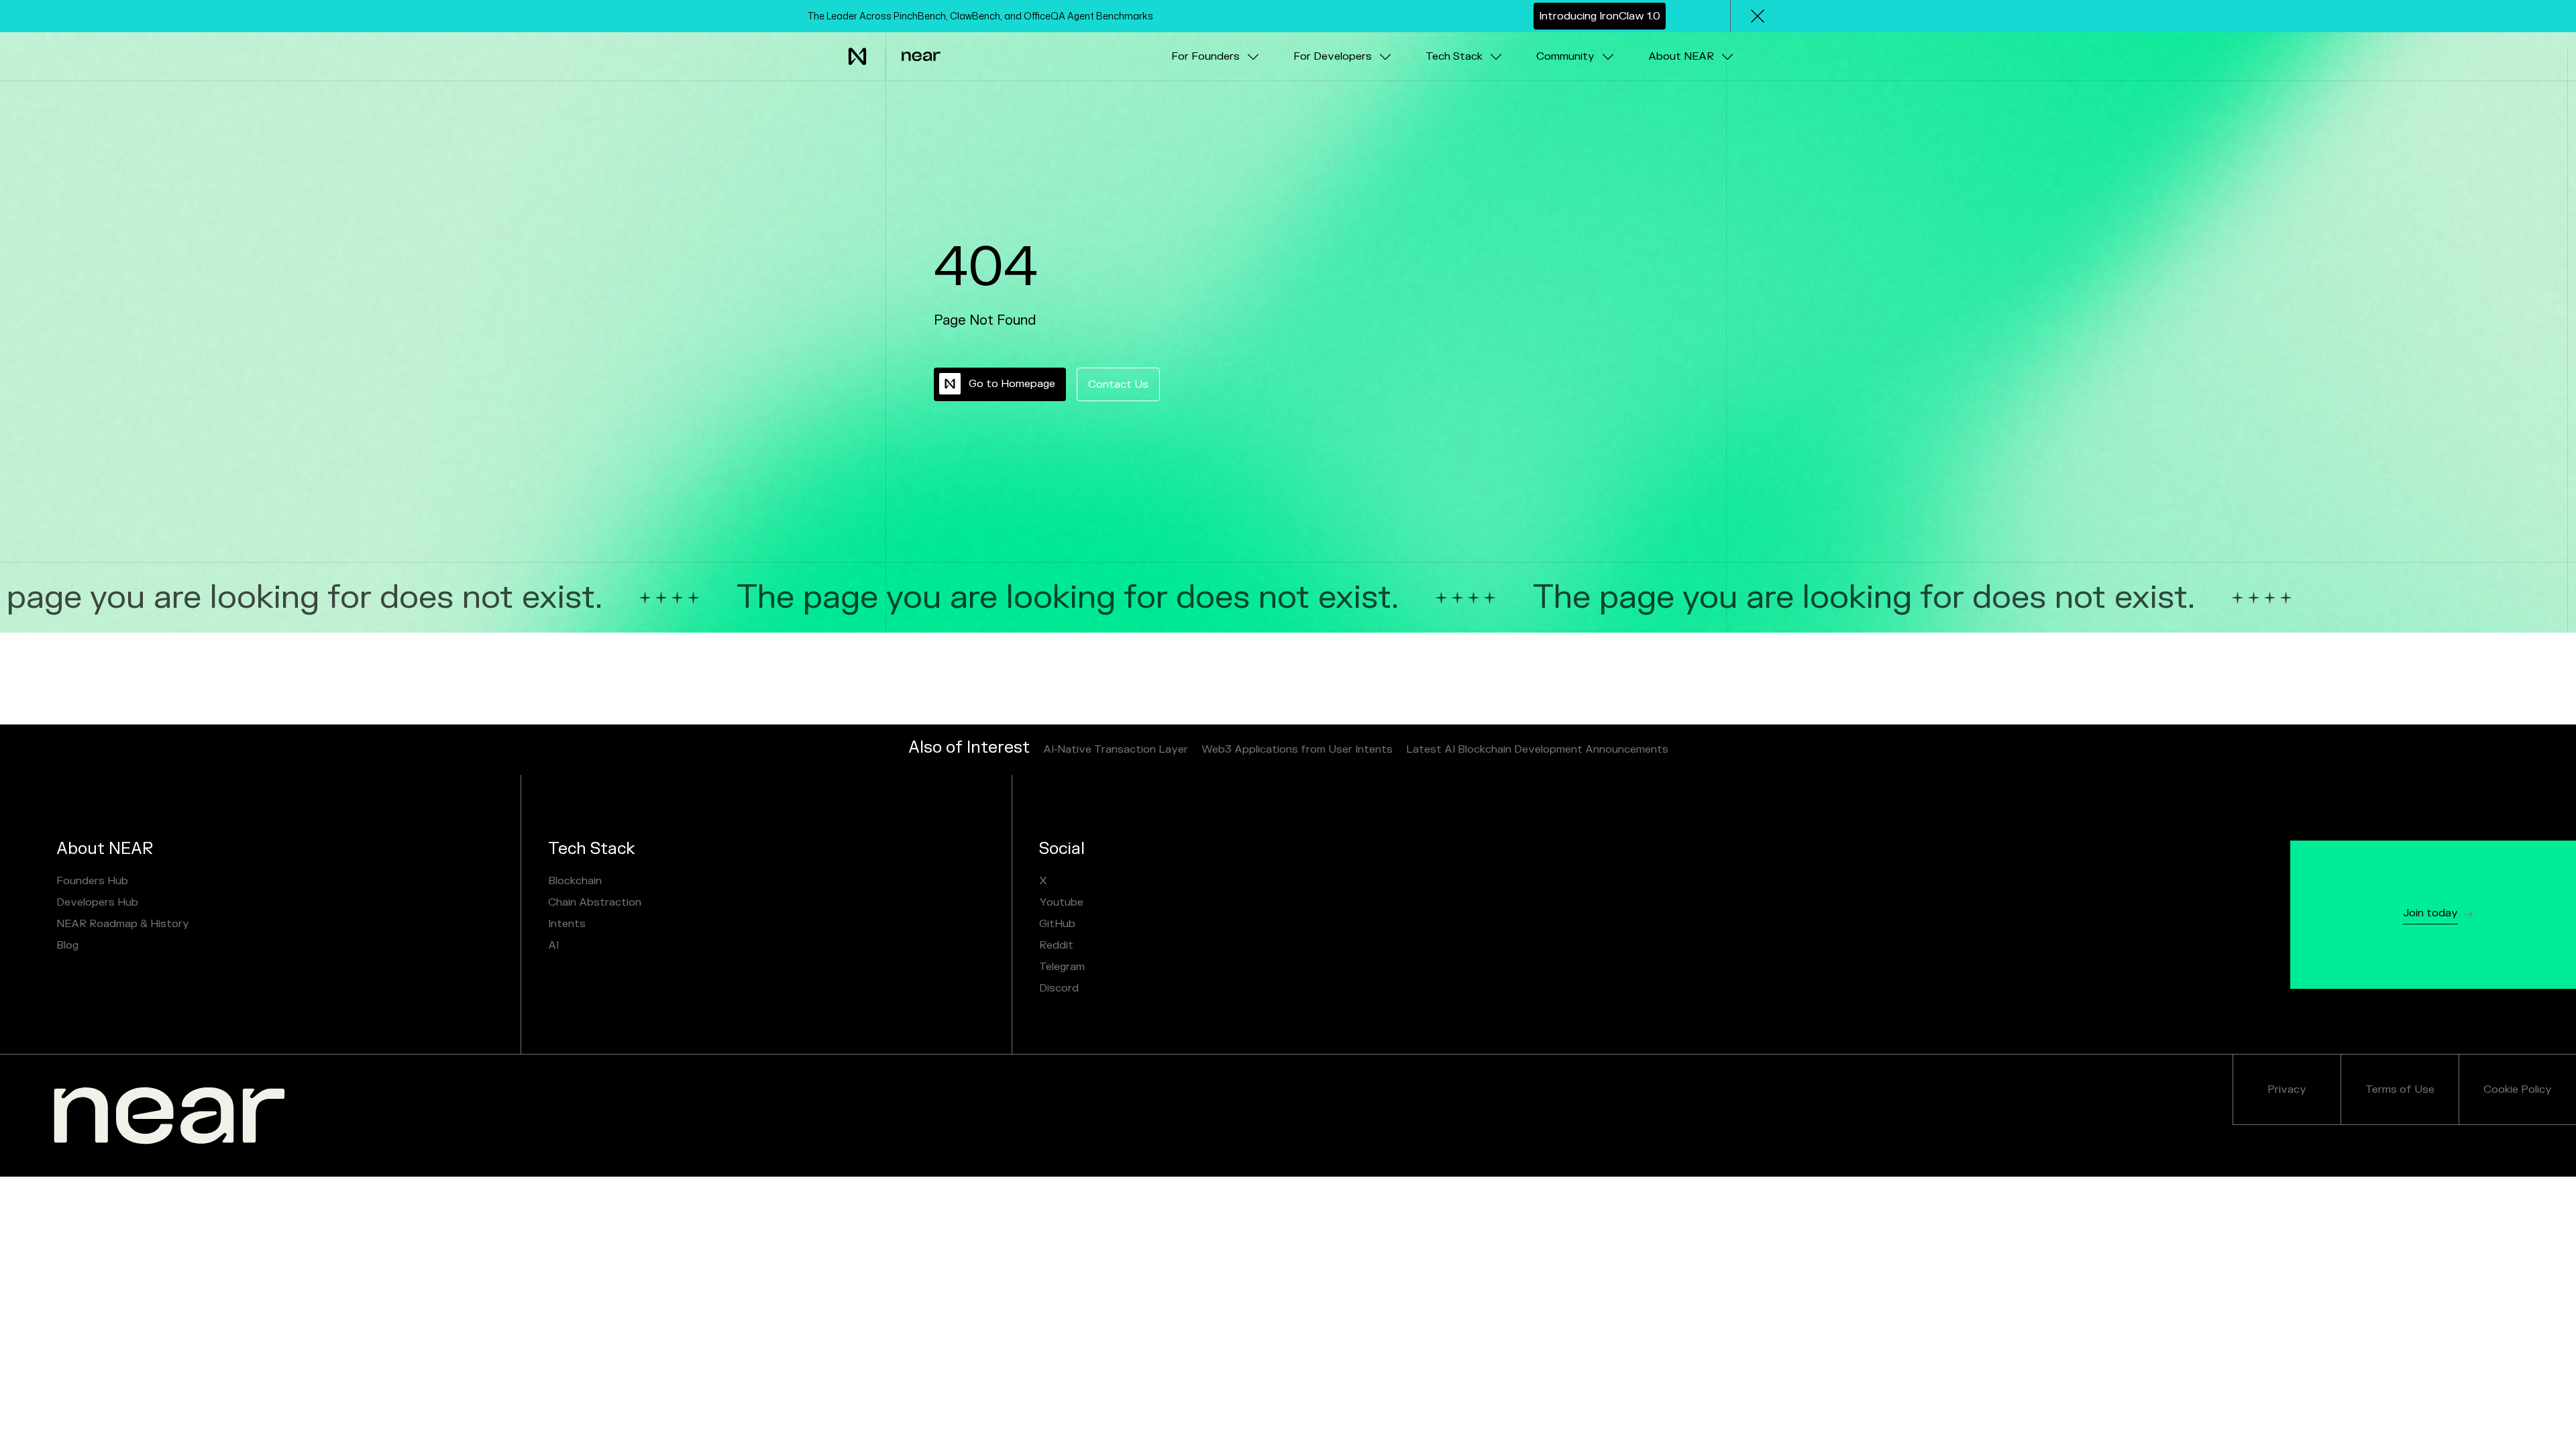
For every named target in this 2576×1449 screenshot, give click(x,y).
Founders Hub (92, 881)
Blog (67, 945)
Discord (1059, 988)
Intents (567, 924)
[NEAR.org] (169, 1116)
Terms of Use (2400, 1089)
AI (553, 945)
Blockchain (575, 881)
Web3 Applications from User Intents (1297, 749)
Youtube (1061, 902)
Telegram (1062, 967)
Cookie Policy (2518, 1089)
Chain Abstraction (595, 902)
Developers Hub (97, 902)
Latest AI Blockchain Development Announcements (1537, 749)
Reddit (1056, 945)
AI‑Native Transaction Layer (1116, 749)
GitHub (1057, 924)
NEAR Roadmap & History (123, 924)
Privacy (2287, 1089)
